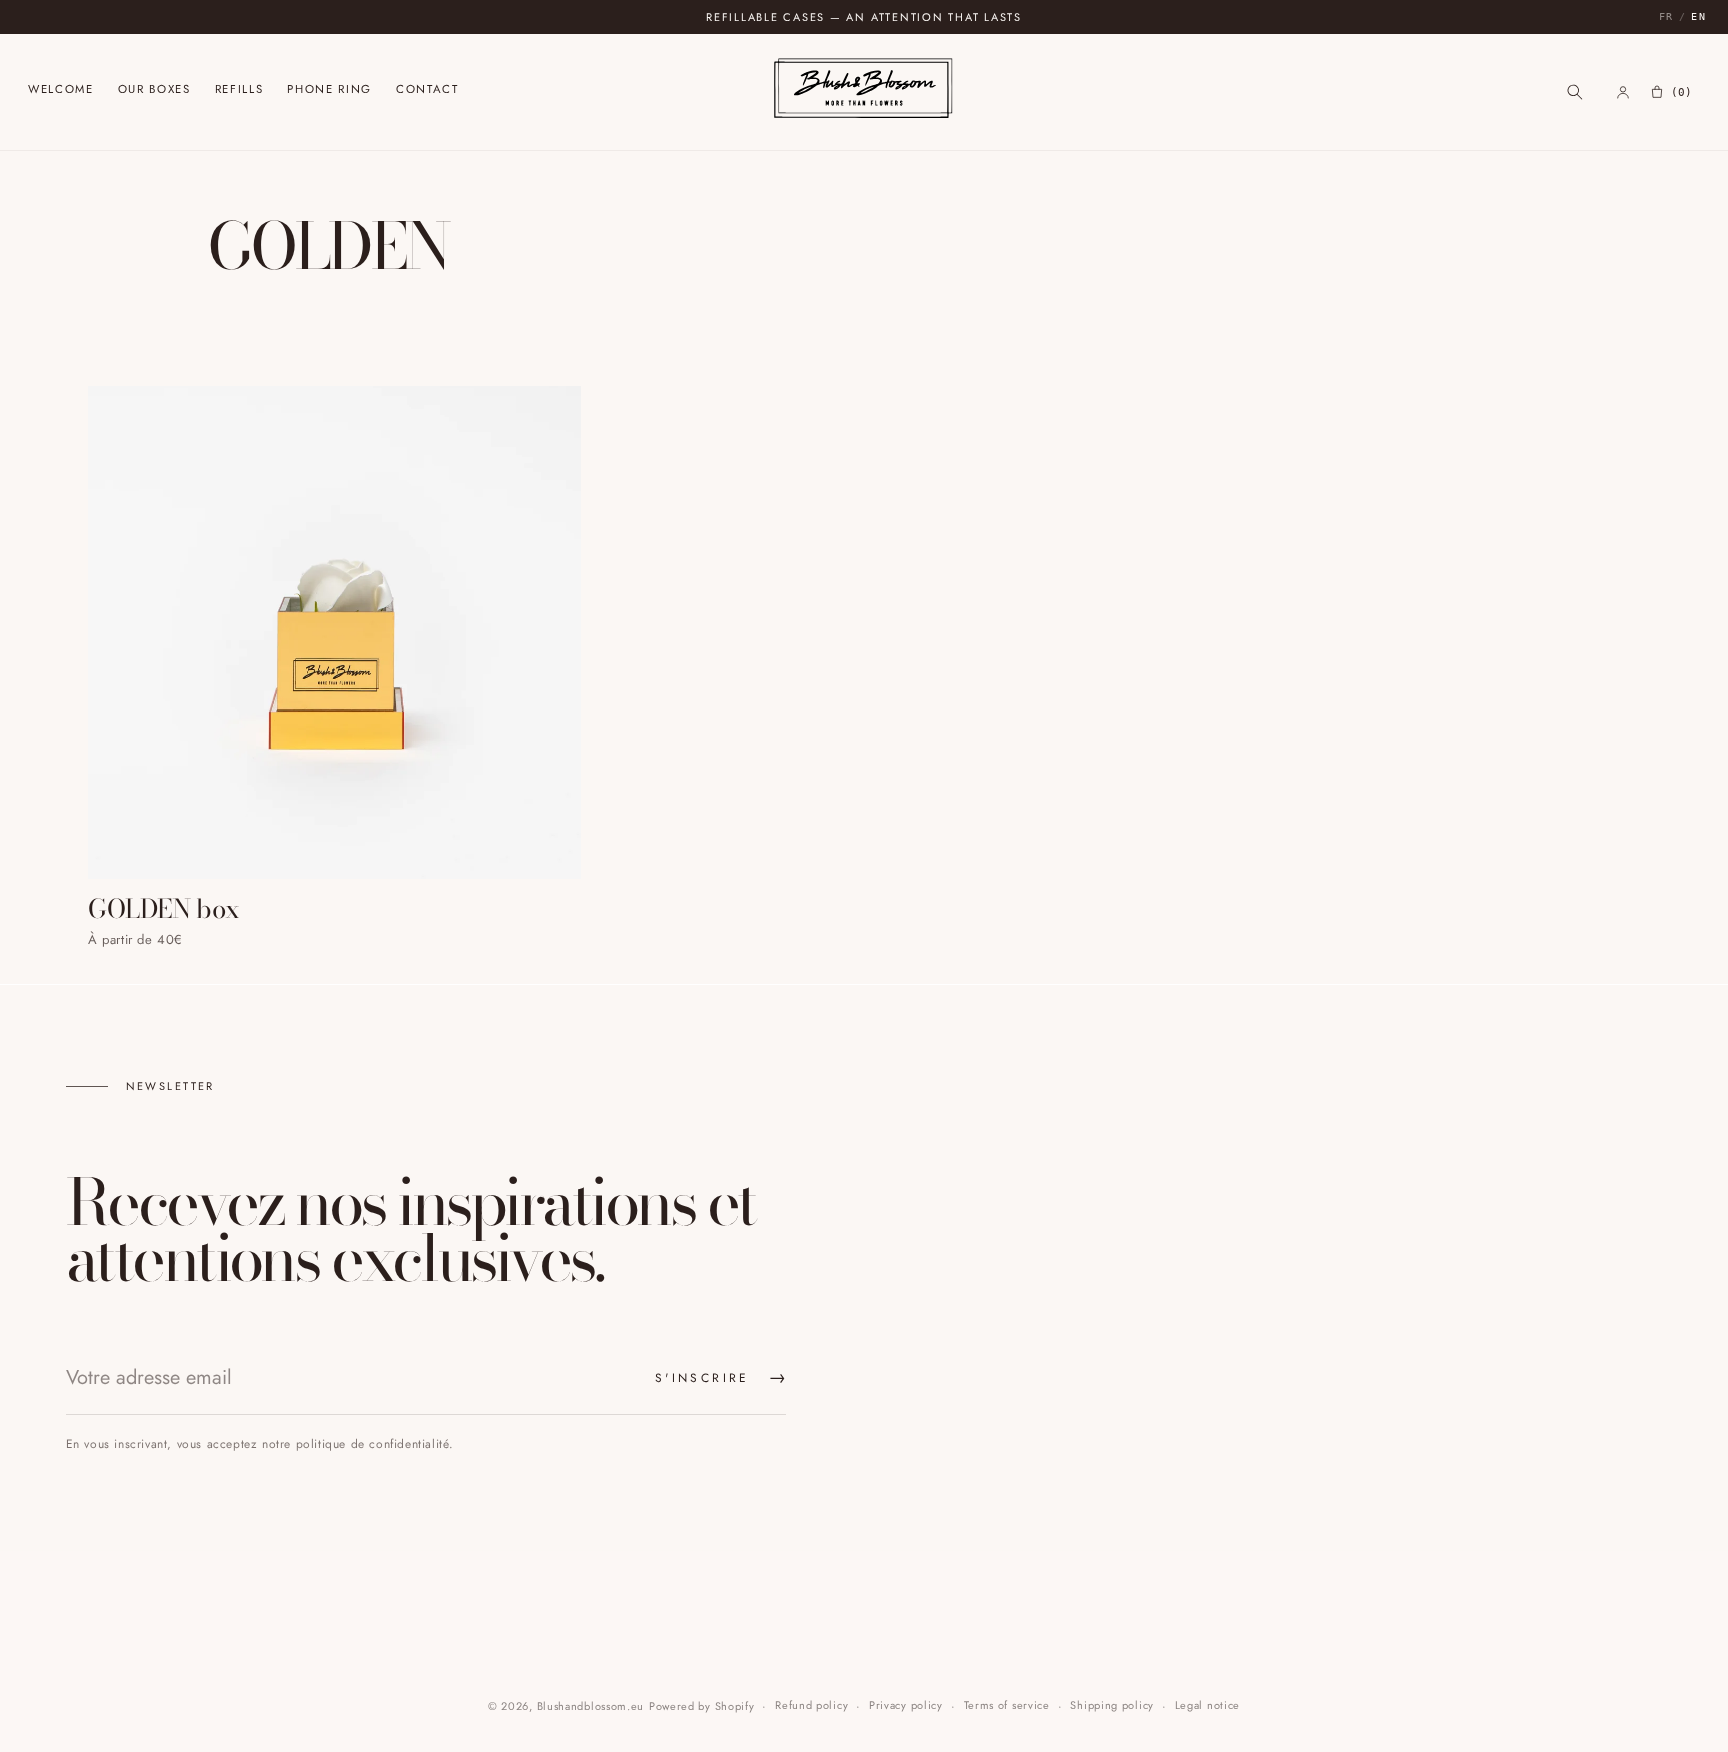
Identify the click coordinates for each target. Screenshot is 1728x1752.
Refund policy (811, 1705)
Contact (427, 90)
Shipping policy (1112, 1705)
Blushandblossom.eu (591, 1706)
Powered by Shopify (702, 1706)
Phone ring (329, 90)
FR (1666, 17)
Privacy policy (906, 1705)
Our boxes (154, 90)
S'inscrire (720, 1378)
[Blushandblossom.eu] (864, 91)
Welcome (61, 90)
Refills (239, 90)
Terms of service (1007, 1705)
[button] (1575, 92)
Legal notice (1207, 1705)
